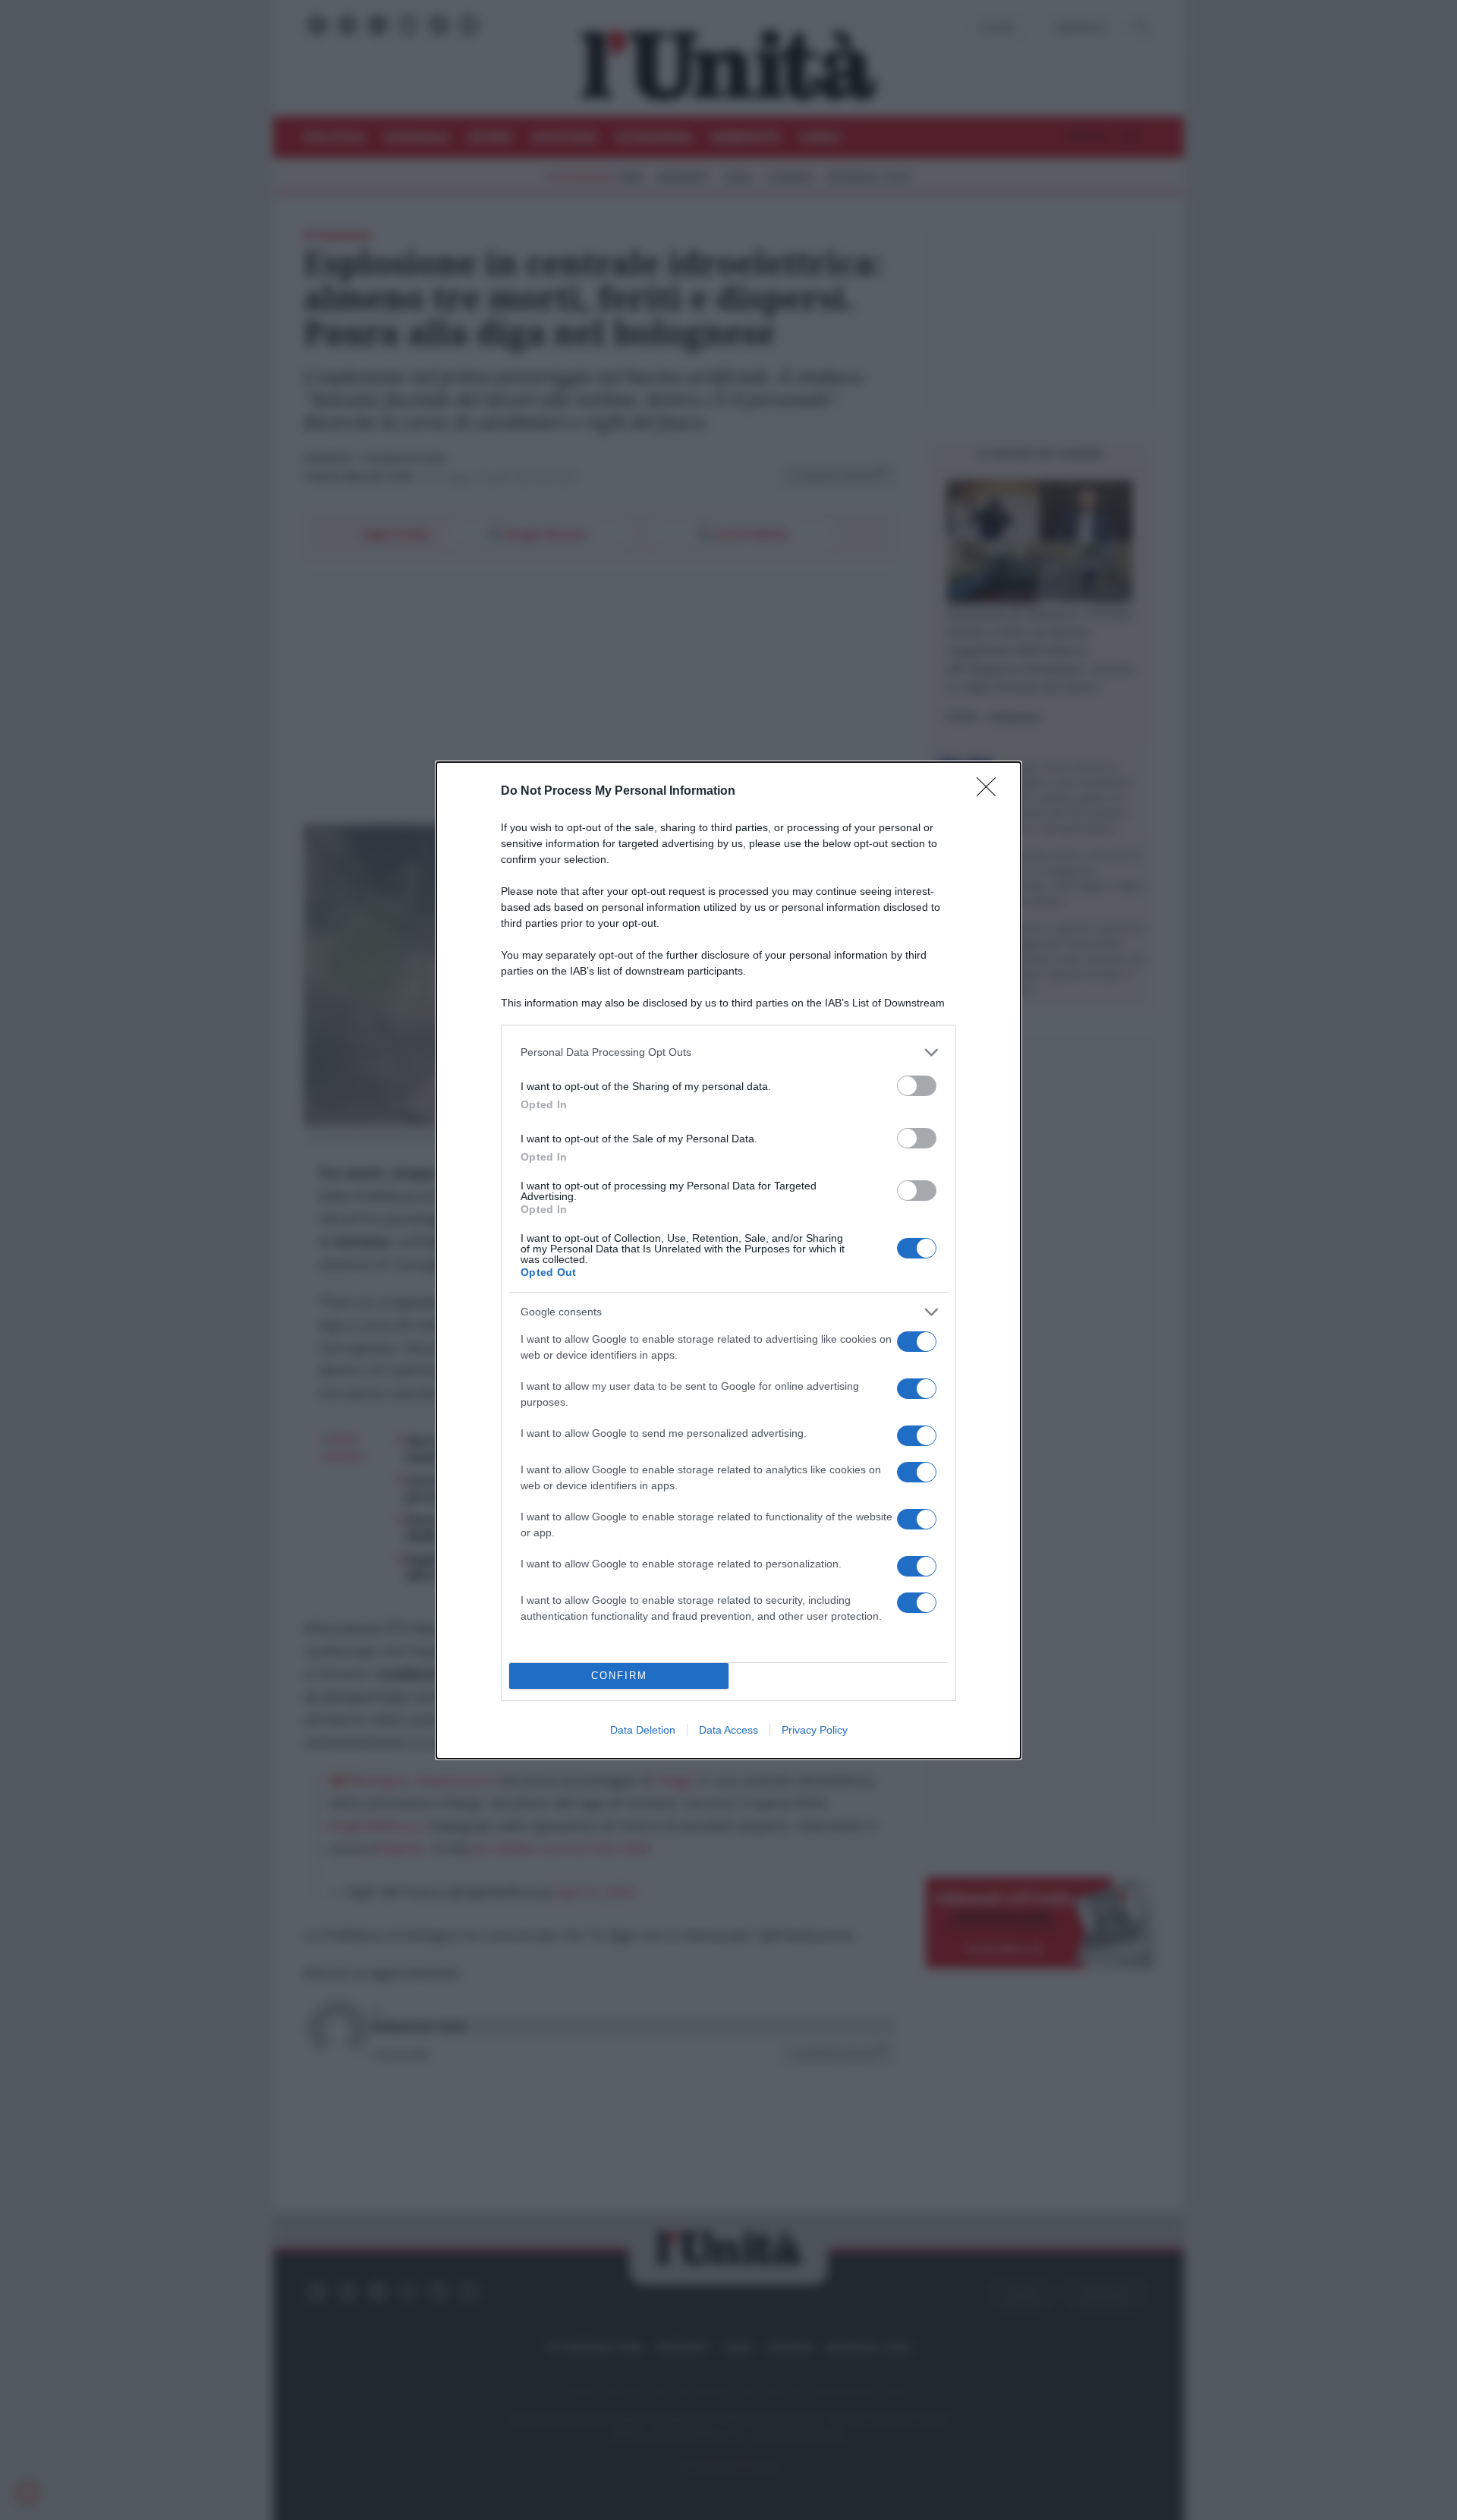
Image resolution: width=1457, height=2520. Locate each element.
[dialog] (728, 1260)
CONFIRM (619, 1676)
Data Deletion (643, 1730)
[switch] (917, 1086)
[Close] (991, 792)
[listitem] (728, 1052)
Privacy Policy (815, 1730)
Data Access (728, 1730)
